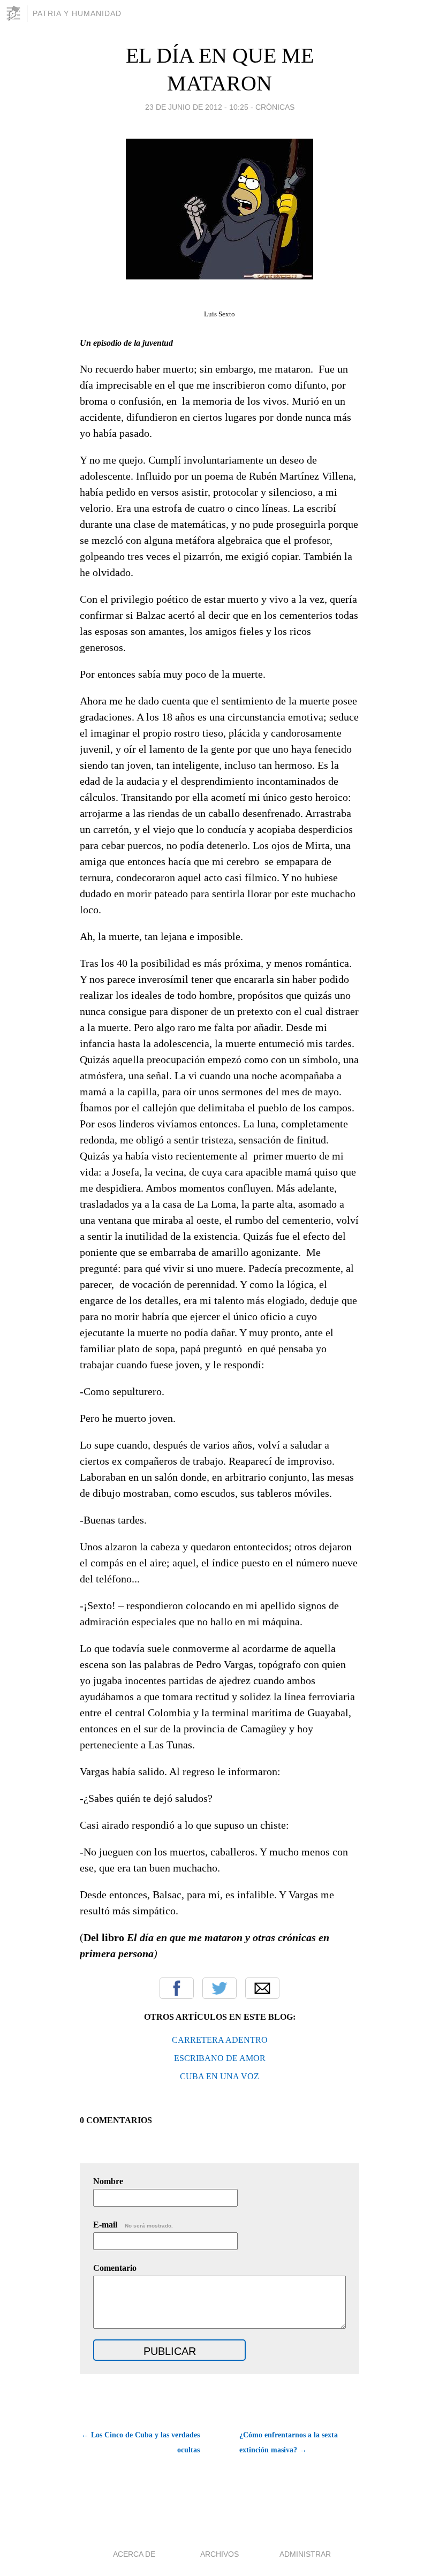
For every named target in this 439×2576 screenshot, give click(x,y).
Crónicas (275, 107)
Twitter (219, 1988)
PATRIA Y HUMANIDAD (77, 13)
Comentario (115, 2268)
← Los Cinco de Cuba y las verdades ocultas (141, 2442)
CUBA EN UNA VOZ (219, 2076)
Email (262, 1988)
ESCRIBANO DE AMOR (220, 2058)
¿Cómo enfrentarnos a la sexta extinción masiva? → (289, 2442)
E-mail (133, 2225)
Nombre (108, 2181)
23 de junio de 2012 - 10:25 (197, 107)
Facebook (177, 1988)
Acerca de (134, 2554)
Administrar (305, 2554)
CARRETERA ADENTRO (220, 2040)
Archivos (219, 2554)
